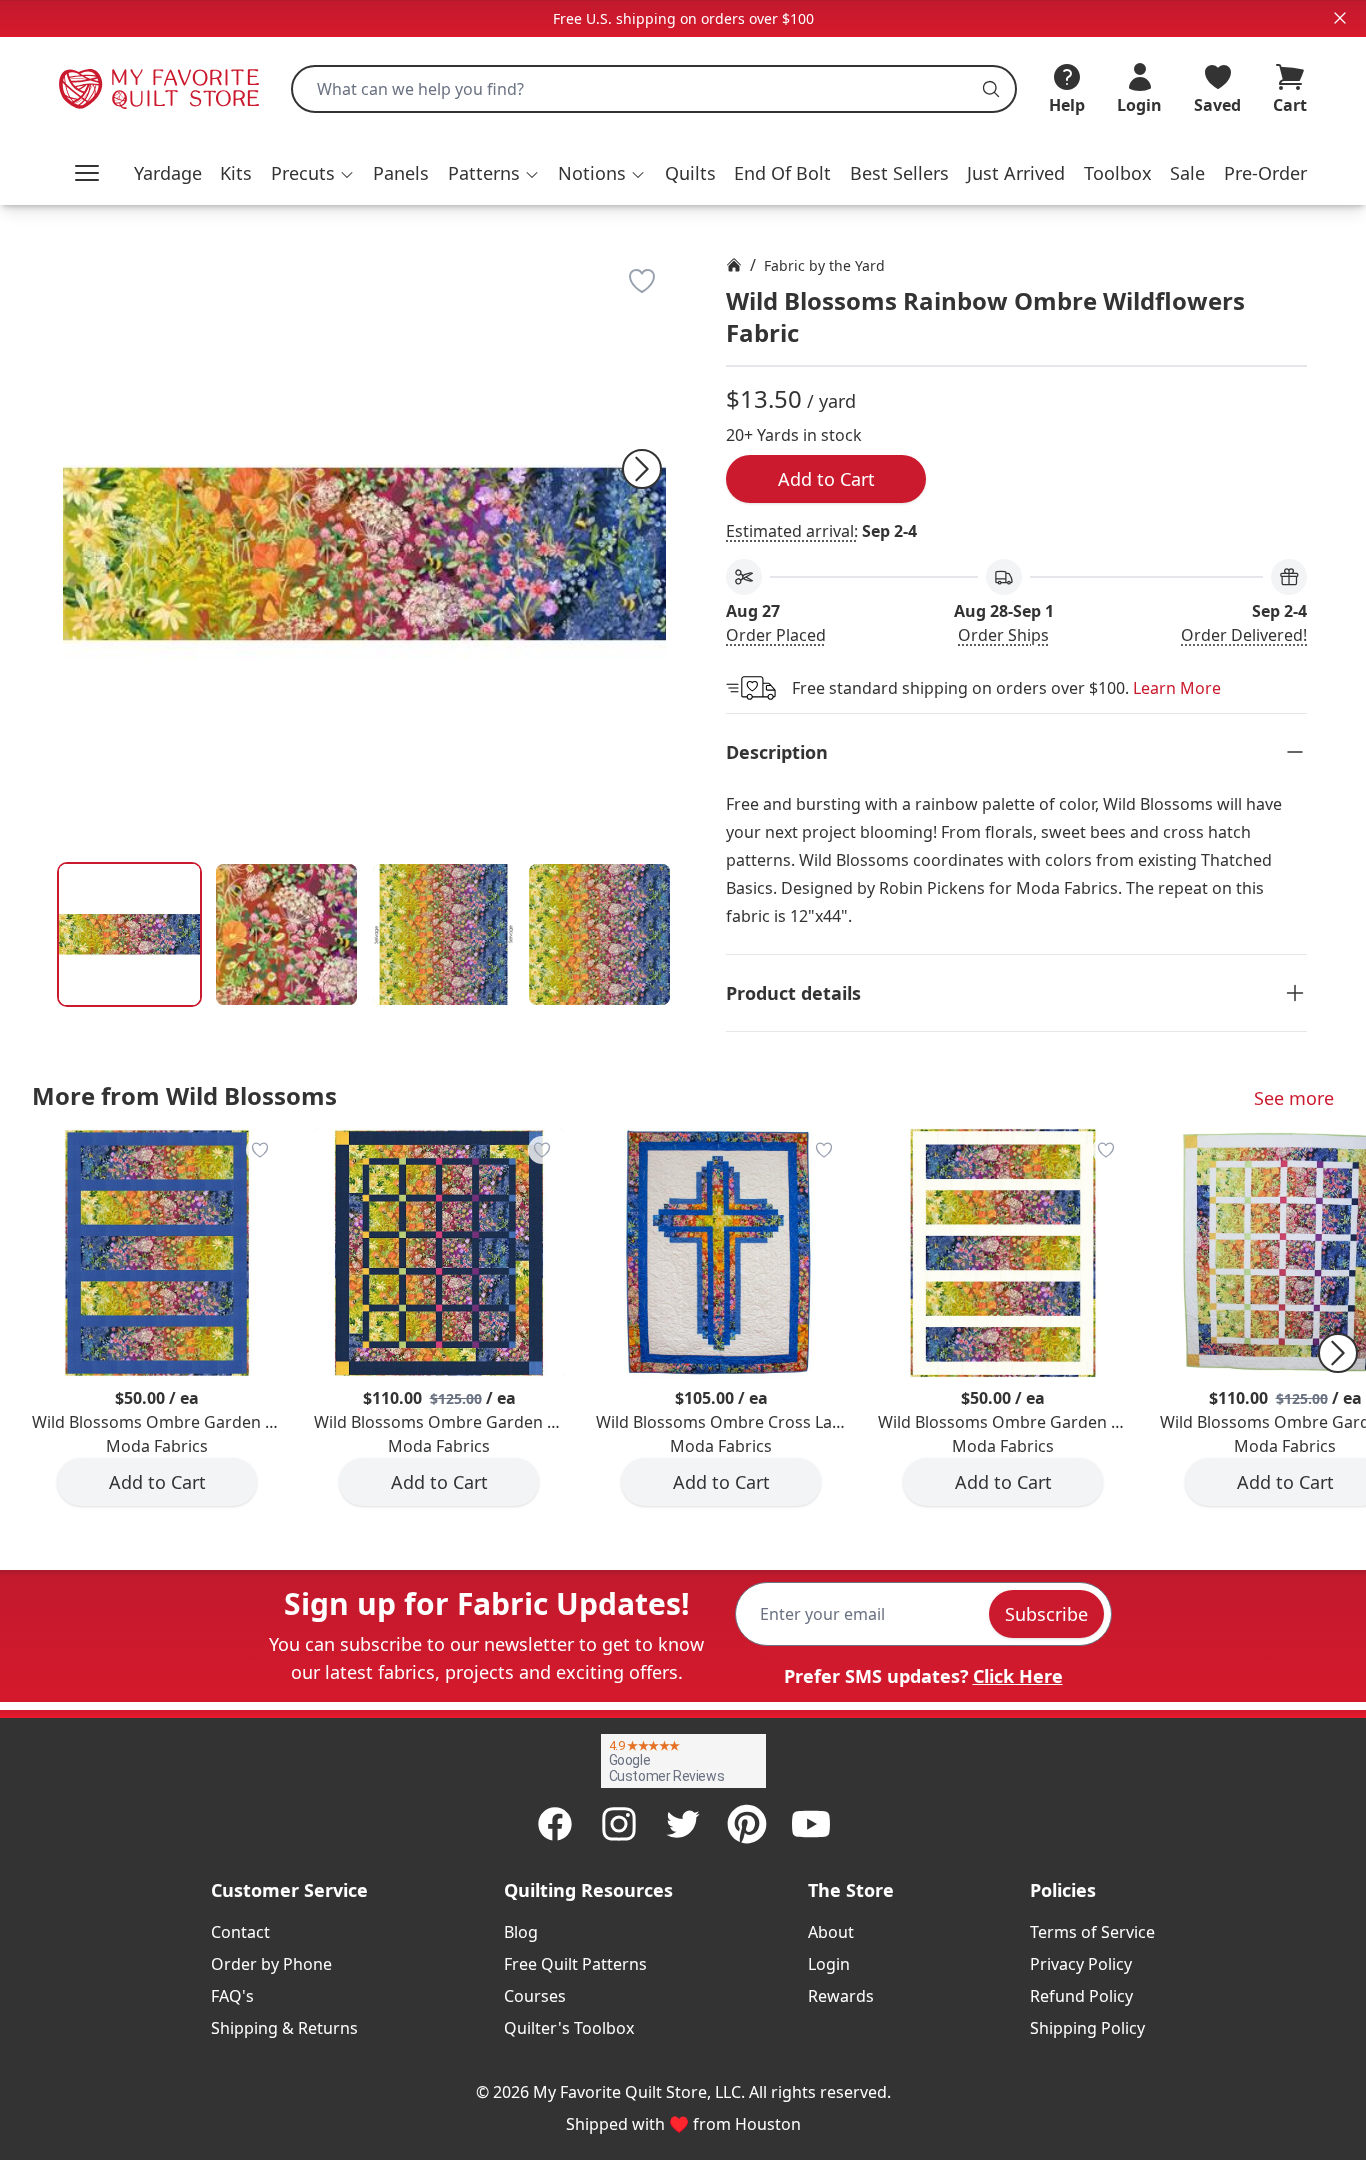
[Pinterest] (747, 1824)
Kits (236, 173)
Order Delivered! (1244, 635)
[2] (443, 934)
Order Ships (1003, 635)
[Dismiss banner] (1340, 18)
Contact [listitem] (240, 1932)
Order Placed (776, 635)
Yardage (168, 173)
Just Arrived (1016, 173)
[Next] (642, 469)
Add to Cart (826, 479)
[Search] (991, 89)
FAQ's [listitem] (232, 1996)
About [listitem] (831, 1932)
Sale (1187, 173)
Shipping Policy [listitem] (1087, 2028)
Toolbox (1118, 173)
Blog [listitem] (521, 1932)
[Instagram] (619, 1824)
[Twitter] (683, 1824)
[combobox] (654, 89)
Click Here (1018, 1676)
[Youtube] (811, 1824)
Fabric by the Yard (824, 265)
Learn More (1177, 688)
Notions (592, 173)
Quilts (690, 173)
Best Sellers (899, 173)
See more (1294, 1098)
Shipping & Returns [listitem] (284, 2028)
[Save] (642, 281)
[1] (286, 934)
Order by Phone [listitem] (271, 1964)
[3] (599, 934)
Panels (401, 173)
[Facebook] (555, 1824)
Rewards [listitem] (841, 1996)
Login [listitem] (829, 1964)
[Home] (734, 265)
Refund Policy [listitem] (1081, 1996)
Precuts (303, 173)
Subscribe (1046, 1614)
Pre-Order (1265, 173)
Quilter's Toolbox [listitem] (569, 2028)
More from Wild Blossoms (184, 1095)
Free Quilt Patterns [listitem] (575, 1964)
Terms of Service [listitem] (1092, 1932)
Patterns (484, 173)
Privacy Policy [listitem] (1081, 1964)
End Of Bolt (782, 173)
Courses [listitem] (535, 1996)
